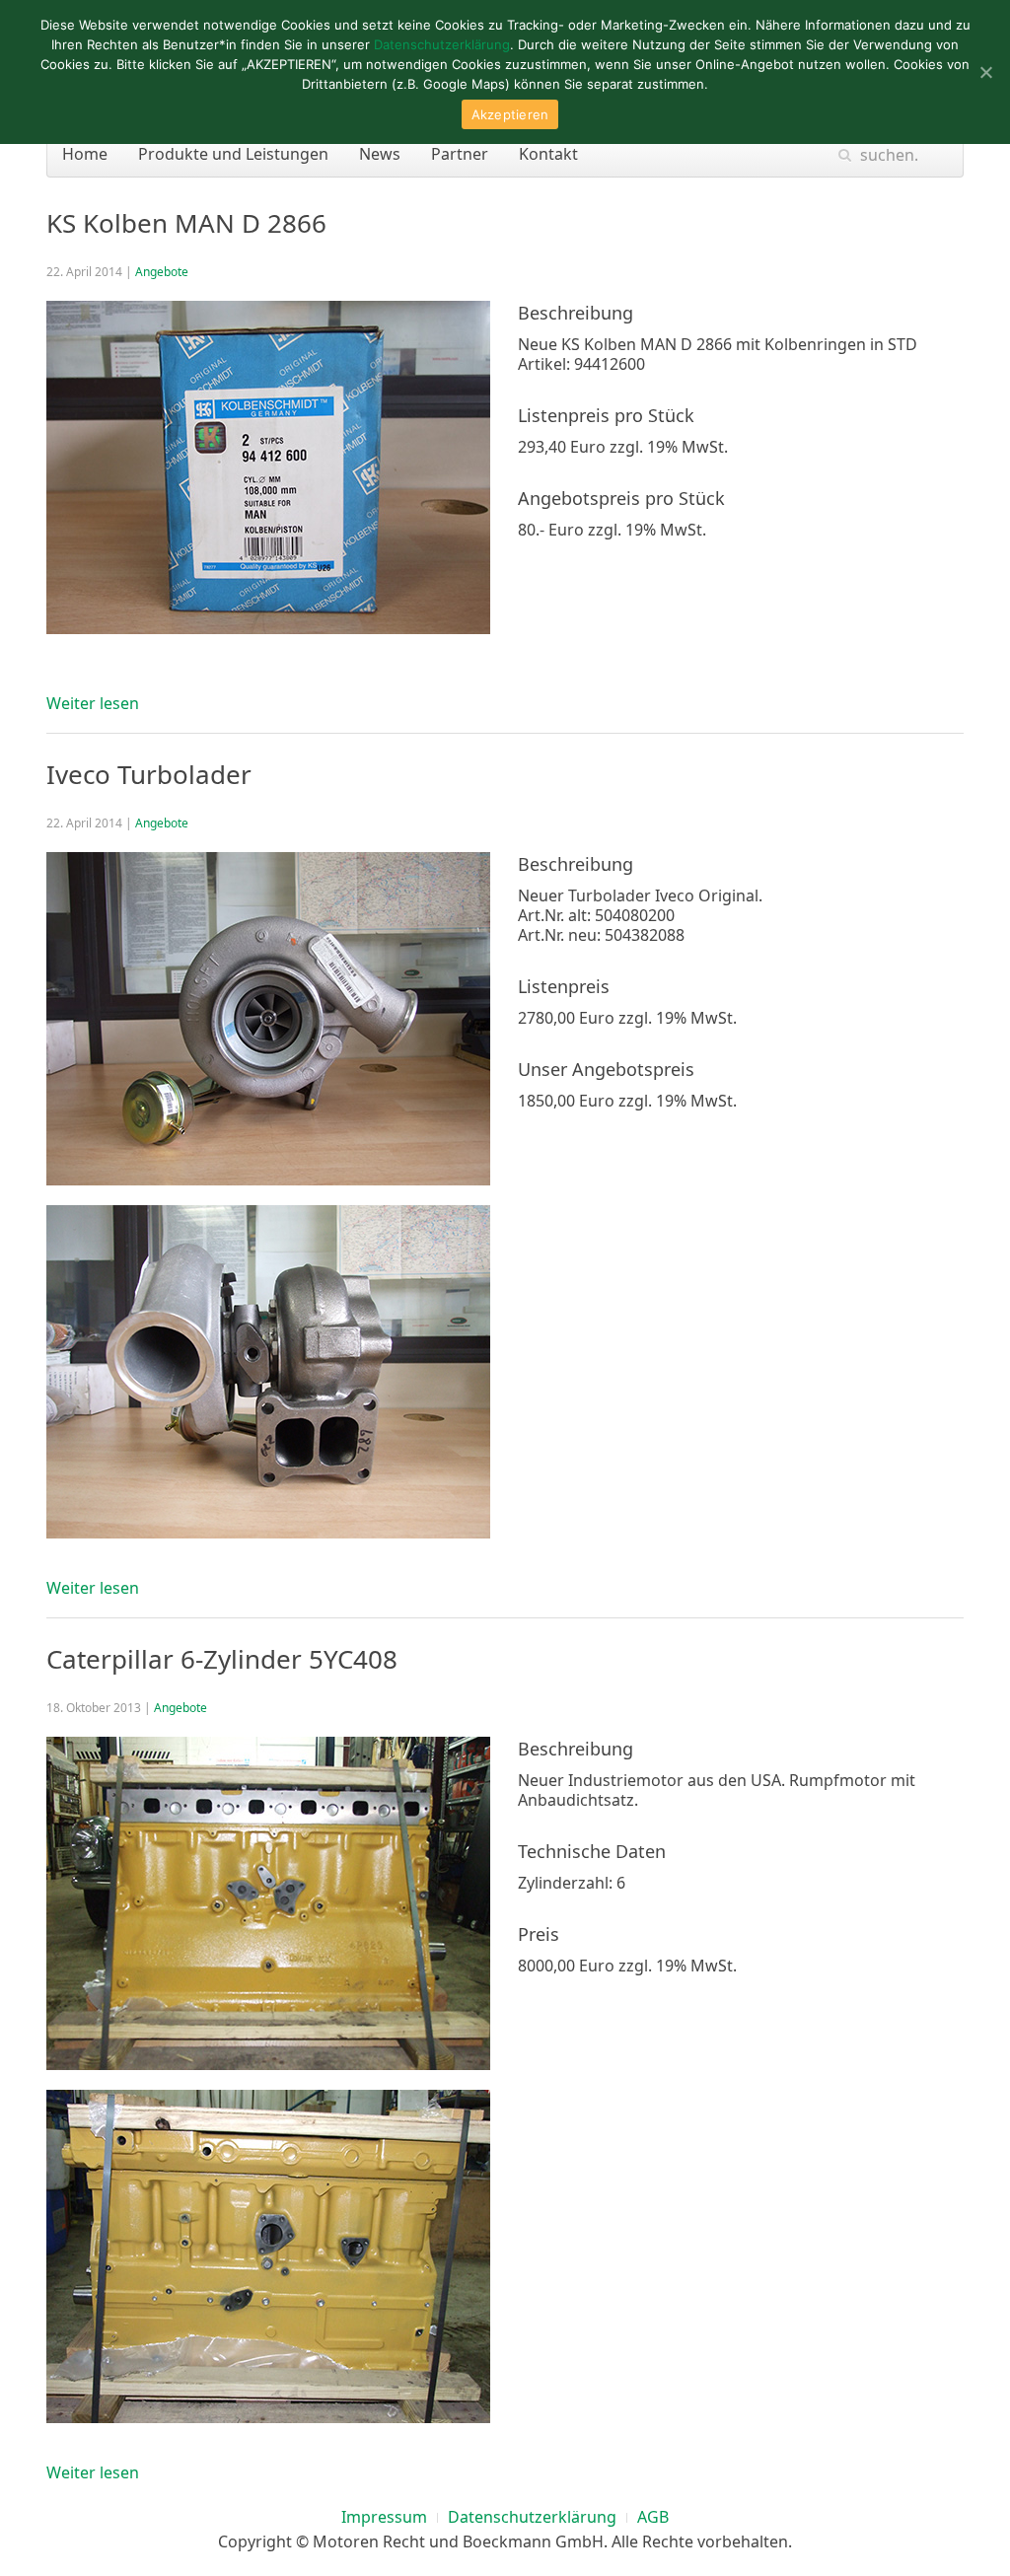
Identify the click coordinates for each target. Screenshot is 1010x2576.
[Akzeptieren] (985, 72)
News (380, 154)
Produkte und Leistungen (233, 154)
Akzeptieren (510, 114)
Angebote (162, 272)
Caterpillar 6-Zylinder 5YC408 (222, 1659)
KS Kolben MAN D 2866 (186, 223)
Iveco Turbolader (149, 774)
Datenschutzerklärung (532, 2517)
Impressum (384, 2517)
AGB (653, 2517)
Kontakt (548, 154)
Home (85, 154)
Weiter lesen (93, 703)
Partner (460, 154)
